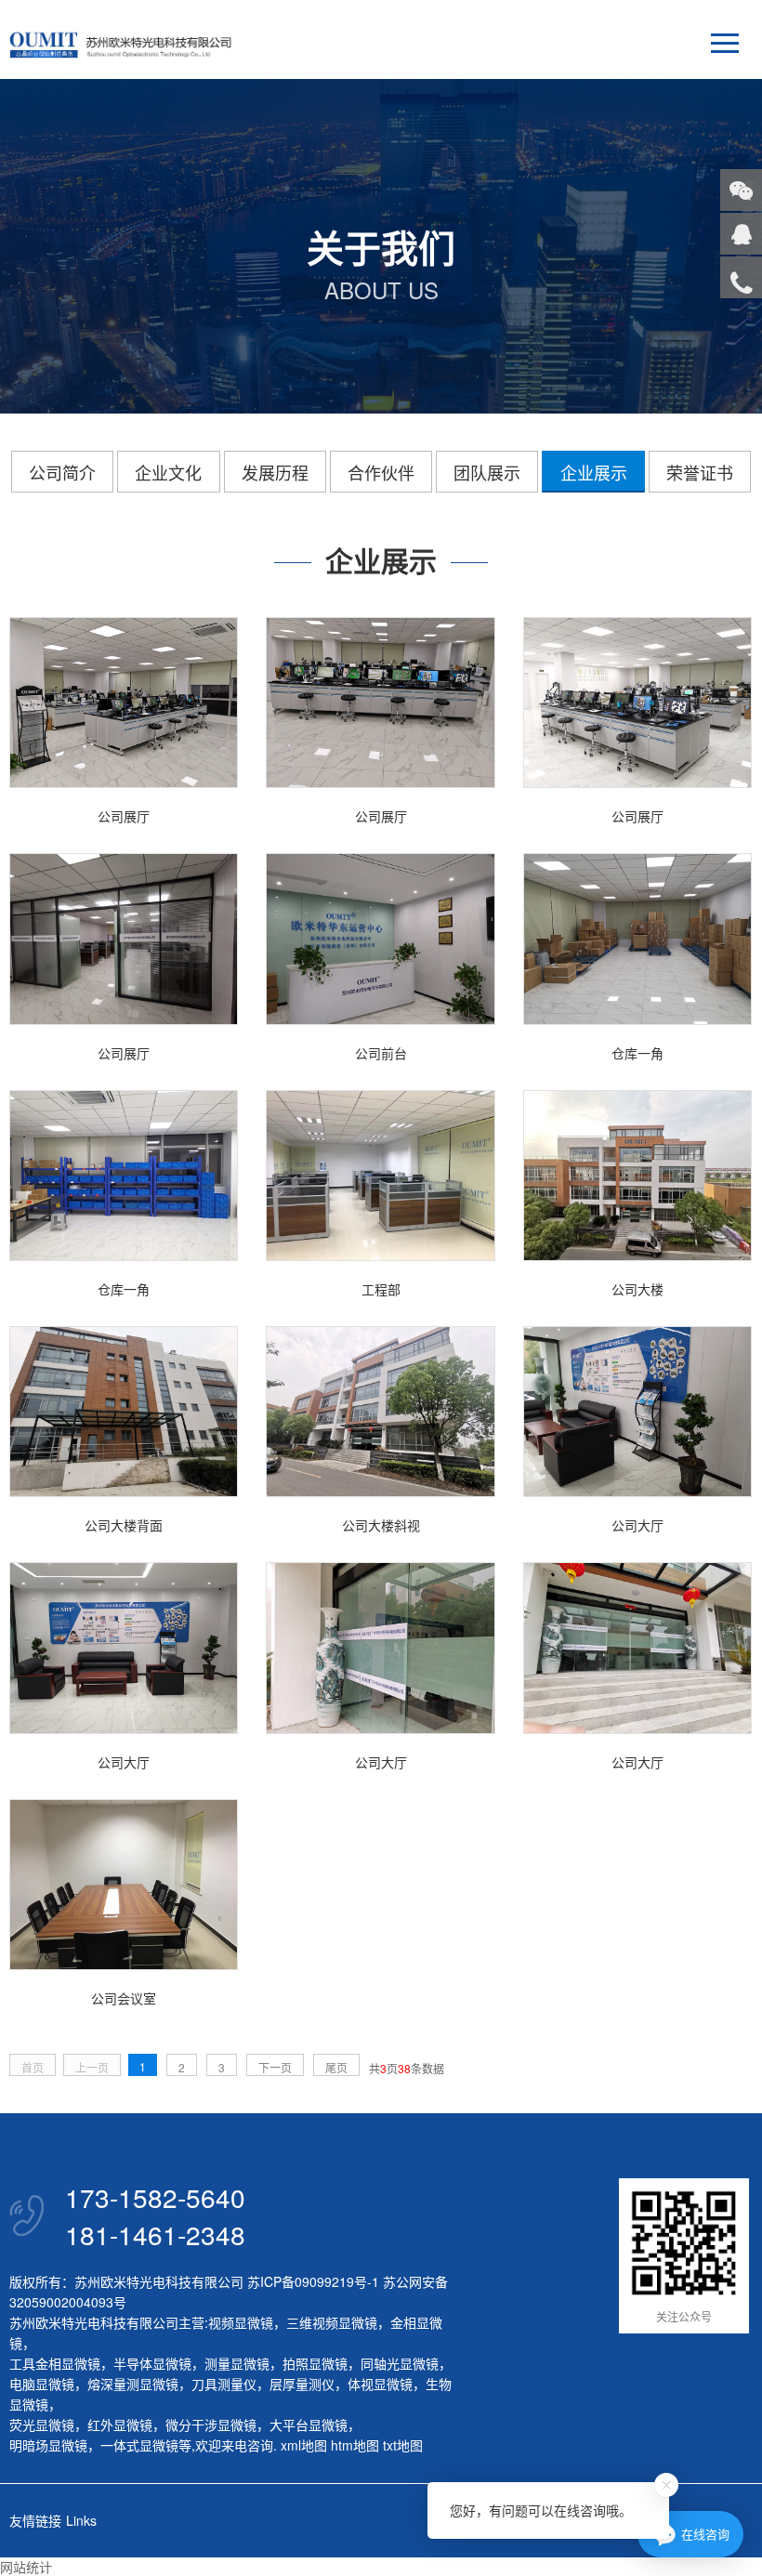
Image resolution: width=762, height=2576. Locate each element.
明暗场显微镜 (48, 2445)
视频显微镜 (241, 2322)
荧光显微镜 (42, 2425)
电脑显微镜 (42, 2384)
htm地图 (355, 2445)
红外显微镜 (120, 2425)
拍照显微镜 (315, 2363)
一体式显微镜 (139, 2445)
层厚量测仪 (302, 2384)
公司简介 (62, 472)
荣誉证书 (700, 472)
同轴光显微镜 (400, 2363)
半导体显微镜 (152, 2363)
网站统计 (26, 2567)
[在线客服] (741, 234)
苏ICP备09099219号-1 (313, 2281)
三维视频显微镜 (332, 2322)
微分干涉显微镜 (211, 2425)
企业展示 (594, 472)
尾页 (336, 2067)
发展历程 (275, 472)
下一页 (275, 2067)
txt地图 (403, 2445)
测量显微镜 (237, 2363)
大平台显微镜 (309, 2425)
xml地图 (304, 2445)
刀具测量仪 (224, 2384)
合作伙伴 (381, 472)
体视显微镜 (380, 2384)
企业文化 (168, 472)
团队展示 (487, 472)
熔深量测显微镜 (133, 2384)
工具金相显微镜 (55, 2363)
